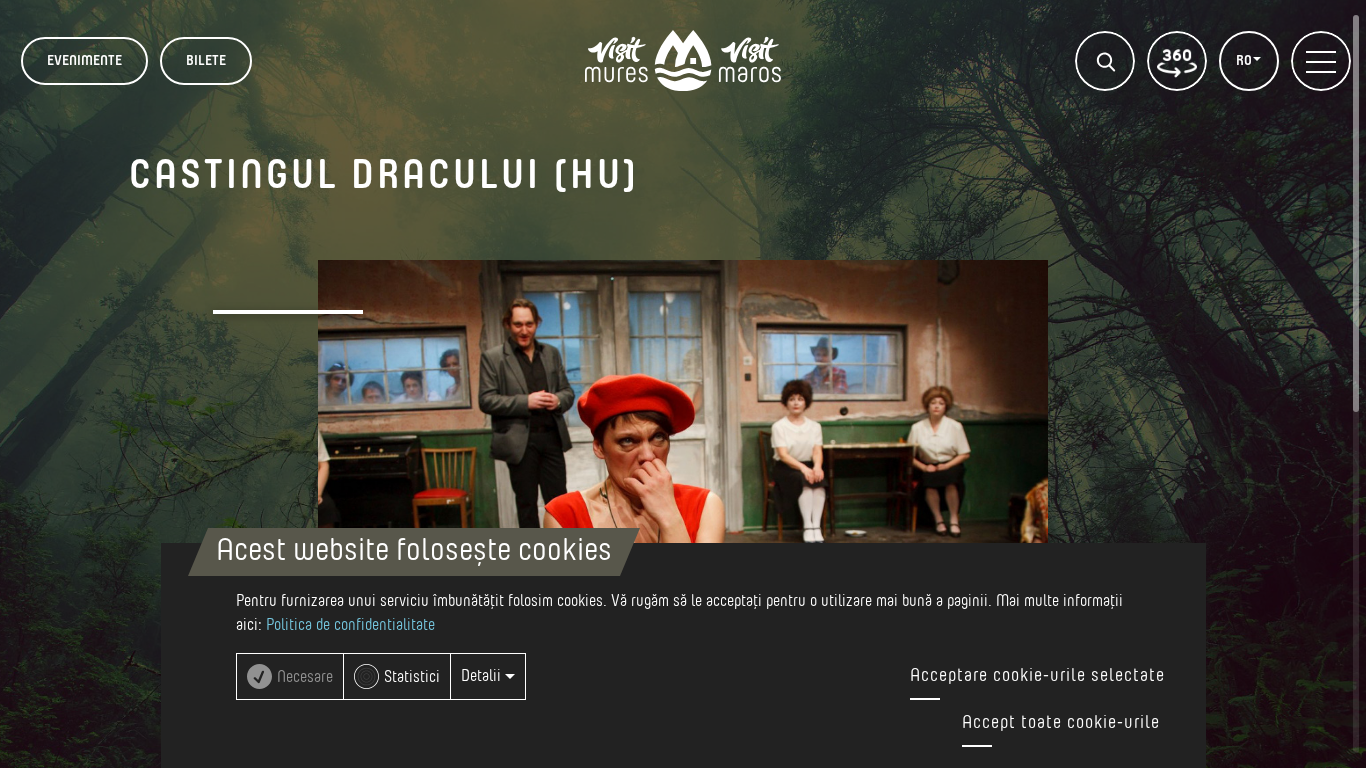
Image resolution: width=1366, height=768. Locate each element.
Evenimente (84, 61)
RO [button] (1245, 61)
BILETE (206, 61)
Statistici (412, 677)
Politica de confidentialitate (350, 625)
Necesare (305, 677)
